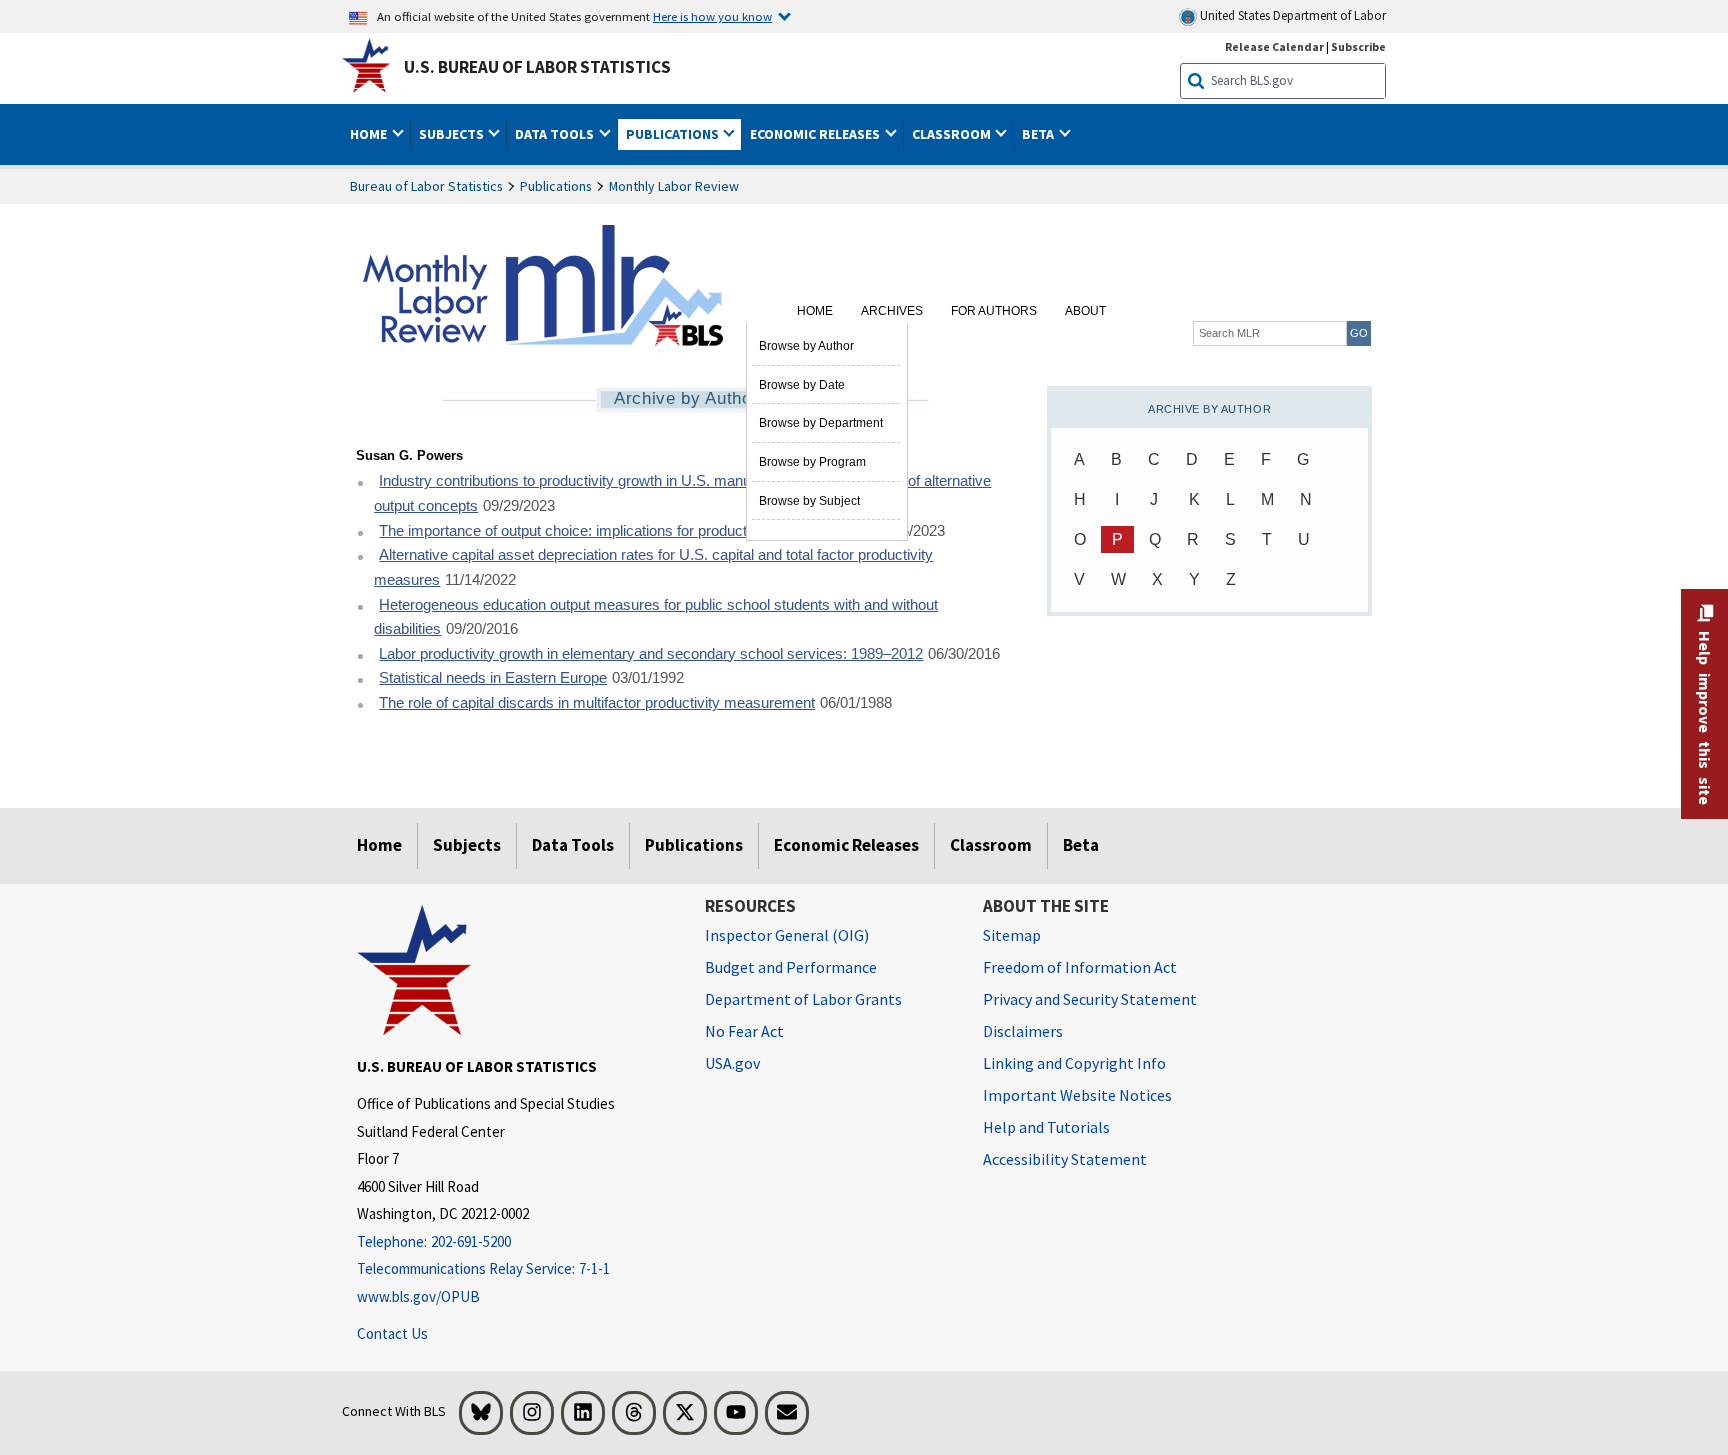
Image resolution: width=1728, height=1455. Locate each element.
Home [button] (370, 134)
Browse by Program (812, 462)
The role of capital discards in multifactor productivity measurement (597, 703)
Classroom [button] (953, 134)
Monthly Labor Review (674, 186)
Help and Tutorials (1046, 1127)
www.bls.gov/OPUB (418, 1296)
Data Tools (573, 845)
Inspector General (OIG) (787, 935)
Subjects (467, 845)
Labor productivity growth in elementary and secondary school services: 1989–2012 (651, 654)
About (1085, 311)
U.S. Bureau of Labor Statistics (537, 67)
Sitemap (1012, 935)
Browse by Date (802, 385)
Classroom (991, 845)
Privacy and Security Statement (1090, 999)
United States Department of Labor (1291, 15)
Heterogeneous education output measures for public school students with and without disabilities (656, 617)
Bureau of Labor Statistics (426, 186)
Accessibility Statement (1065, 1159)
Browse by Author (806, 346)
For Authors (994, 311)
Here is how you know (712, 16)
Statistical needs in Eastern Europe (493, 678)
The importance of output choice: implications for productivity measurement (623, 531)
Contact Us (392, 1333)
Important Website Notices (1077, 1095)
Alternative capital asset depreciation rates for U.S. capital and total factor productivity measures (653, 567)
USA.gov (732, 1063)
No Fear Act (744, 1031)
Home (815, 311)
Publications (556, 186)
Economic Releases (846, 845)
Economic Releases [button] (816, 134)
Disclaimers (1023, 1031)
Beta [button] (1039, 134)
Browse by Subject (809, 501)
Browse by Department (821, 423)
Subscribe (1358, 46)
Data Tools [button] (556, 134)
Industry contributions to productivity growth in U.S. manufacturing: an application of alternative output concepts (682, 493)
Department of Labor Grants (803, 999)
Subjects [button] (453, 134)
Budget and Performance (791, 967)
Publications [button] (674, 134)
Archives (892, 311)
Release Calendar (1274, 46)
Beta (1081, 845)
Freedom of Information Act (1080, 967)
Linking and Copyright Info (1074, 1063)
